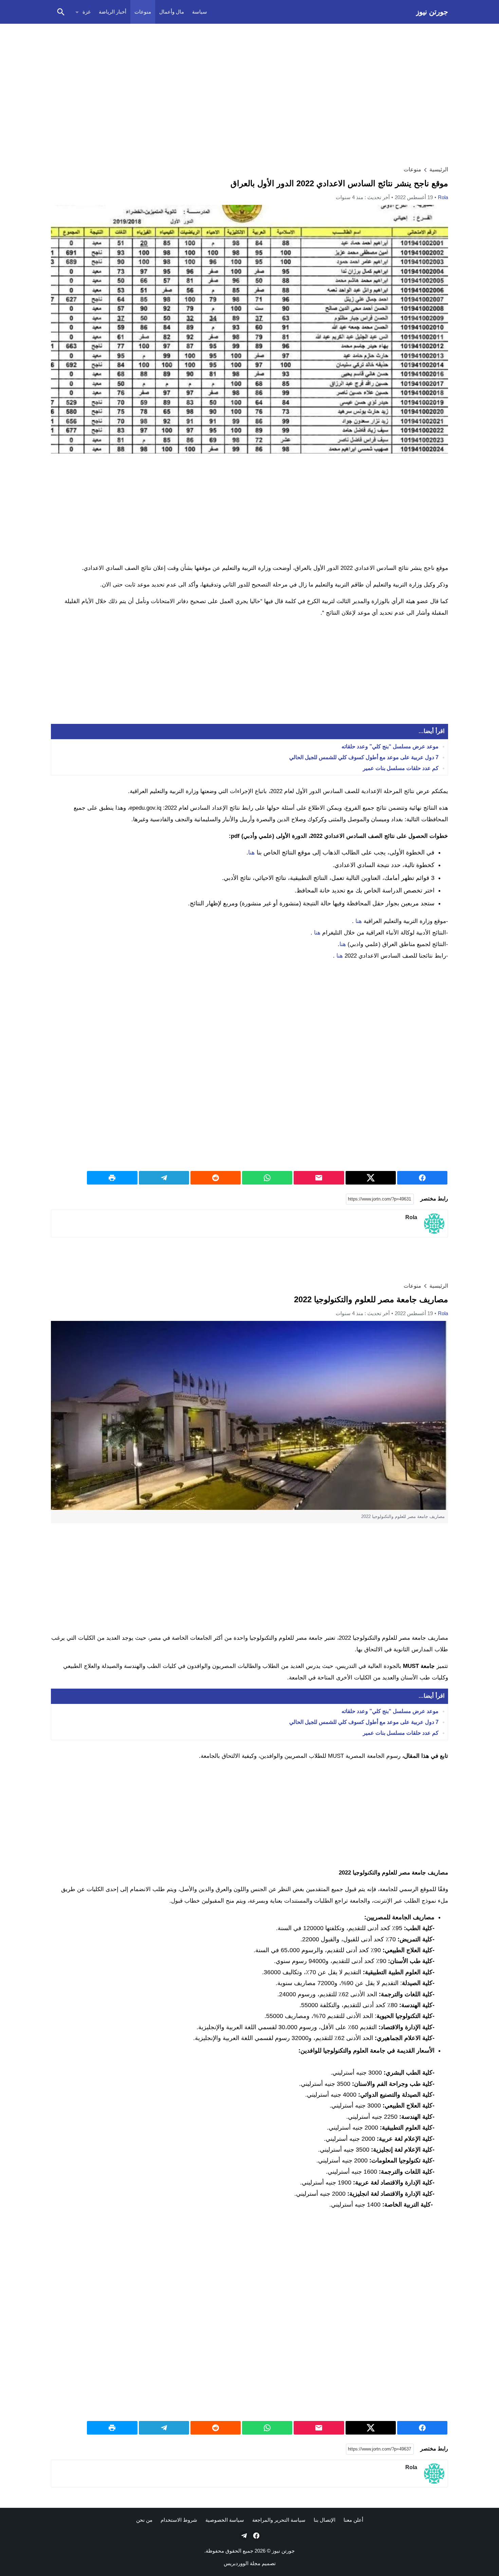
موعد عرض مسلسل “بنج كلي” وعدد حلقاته (390, 746)
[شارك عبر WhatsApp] (267, 1178)
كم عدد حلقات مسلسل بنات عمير (401, 768)
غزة (87, 12)
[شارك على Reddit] (216, 1178)
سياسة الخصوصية (225, 2520)
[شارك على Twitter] (371, 1178)
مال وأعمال (172, 12)
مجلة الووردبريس (242, 2563)
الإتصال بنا (325, 2520)
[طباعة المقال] (112, 1178)
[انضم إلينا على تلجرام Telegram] (243, 2536)
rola (443, 197)
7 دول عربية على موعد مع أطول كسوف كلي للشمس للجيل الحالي (364, 757)
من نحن (144, 2520)
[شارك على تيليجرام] (164, 1178)
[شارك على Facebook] (422, 1178)
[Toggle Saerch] (61, 12)
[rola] (434, 1224)
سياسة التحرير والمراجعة (279, 2520)
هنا (252, 852)
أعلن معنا (353, 2520)
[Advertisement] (249, 77)
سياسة (200, 12)
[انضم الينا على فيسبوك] (256, 2536)
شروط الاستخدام (179, 2520)
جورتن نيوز (432, 12)
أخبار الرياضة (113, 12)
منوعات (143, 12)
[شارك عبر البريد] (319, 1178)
